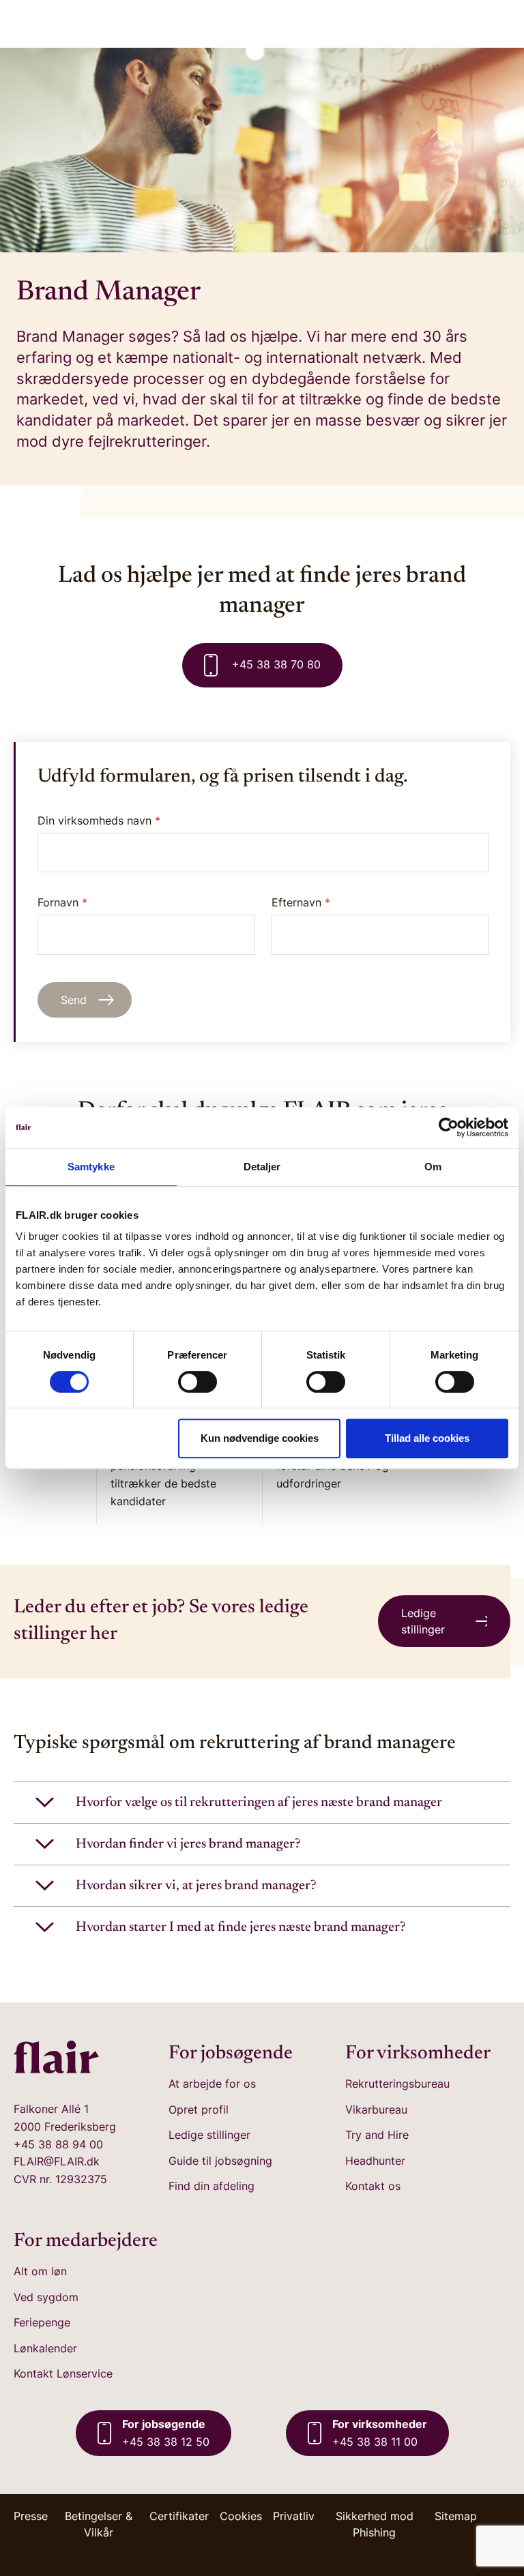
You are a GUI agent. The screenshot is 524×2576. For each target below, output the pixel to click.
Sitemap (456, 2516)
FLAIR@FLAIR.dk (57, 2161)
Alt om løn (40, 2271)
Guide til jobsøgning (220, 2161)
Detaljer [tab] (262, 1167)
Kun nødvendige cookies (260, 1438)
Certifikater (179, 2516)
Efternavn (301, 902)
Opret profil (199, 2109)
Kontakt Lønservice (63, 2373)
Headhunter (375, 2161)
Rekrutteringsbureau (397, 2084)
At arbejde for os (212, 2084)
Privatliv (294, 2516)
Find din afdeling (212, 2186)
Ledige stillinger (209, 2135)
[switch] (198, 1382)
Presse (31, 2516)
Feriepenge (42, 2322)
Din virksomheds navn (99, 820)
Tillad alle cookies (427, 1438)
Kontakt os (373, 2186)
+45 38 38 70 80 (275, 664)
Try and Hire (377, 2135)
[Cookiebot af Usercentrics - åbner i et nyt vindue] (449, 1127)
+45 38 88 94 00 (58, 2144)
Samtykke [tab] (91, 1167)
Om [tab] (433, 1167)
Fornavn (62, 902)
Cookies (241, 2516)
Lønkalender (45, 2348)
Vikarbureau (376, 2109)
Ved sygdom (46, 2297)
